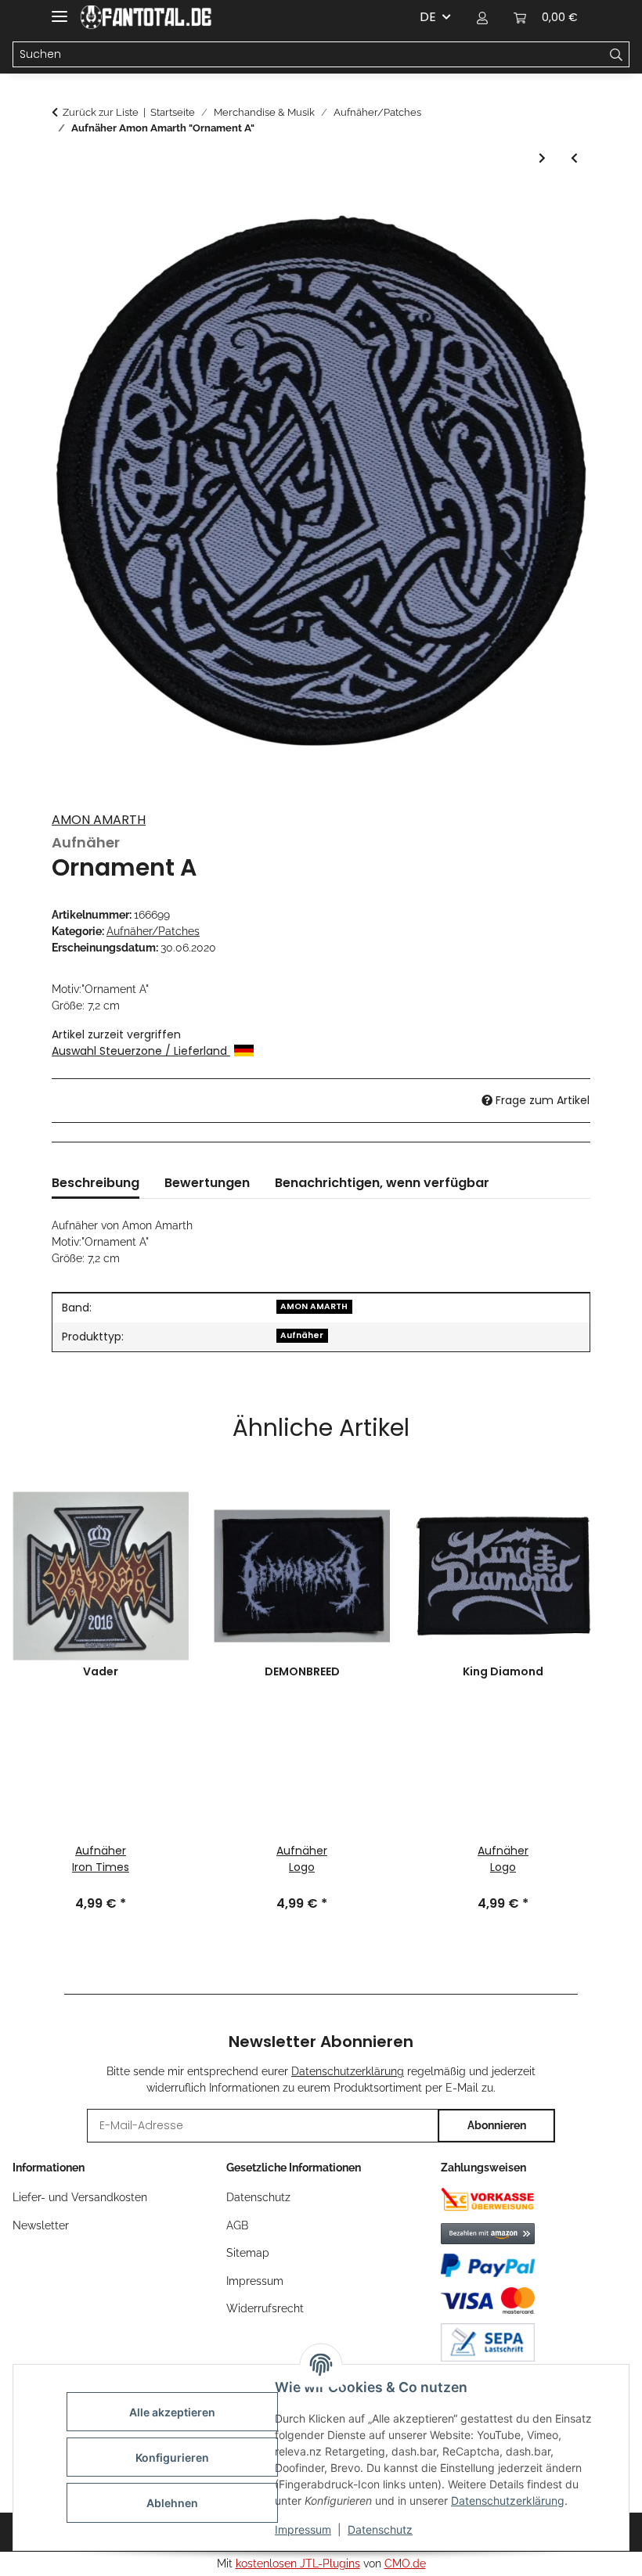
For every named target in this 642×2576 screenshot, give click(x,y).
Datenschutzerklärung (508, 2500)
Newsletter (41, 2225)
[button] (482, 17)
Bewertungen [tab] (207, 1183)
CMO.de (405, 2563)
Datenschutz (380, 2529)
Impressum (303, 2529)
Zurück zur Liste (101, 112)
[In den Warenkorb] (64, 203)
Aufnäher (302, 1335)
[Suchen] (617, 55)
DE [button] (428, 17)
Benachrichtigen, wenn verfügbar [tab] (382, 1183)
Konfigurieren (172, 2457)
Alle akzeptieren (172, 2412)
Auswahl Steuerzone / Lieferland (141, 1051)
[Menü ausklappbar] (60, 10)
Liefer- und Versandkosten (80, 2197)
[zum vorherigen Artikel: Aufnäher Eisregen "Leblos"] (574, 158)
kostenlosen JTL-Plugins (298, 2563)
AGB (237, 2225)
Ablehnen (172, 2503)
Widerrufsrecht (265, 2308)
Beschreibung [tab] (96, 1183)
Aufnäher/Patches (153, 931)
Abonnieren (497, 2125)
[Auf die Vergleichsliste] (557, 241)
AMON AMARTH (99, 820)
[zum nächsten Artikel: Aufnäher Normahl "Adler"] (542, 158)
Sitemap (248, 2253)
